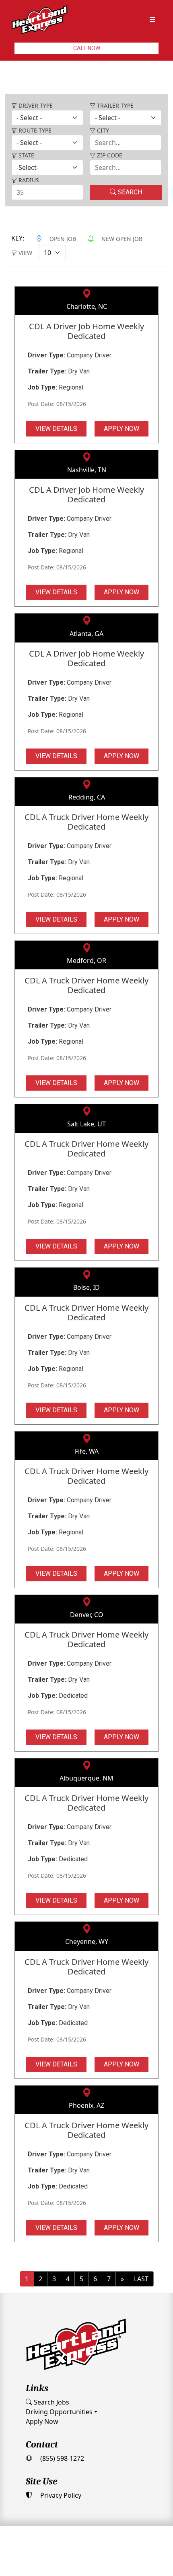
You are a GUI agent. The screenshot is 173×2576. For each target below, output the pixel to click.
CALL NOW (87, 48)
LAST (141, 2279)
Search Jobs (51, 2402)
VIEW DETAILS (56, 429)
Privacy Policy (60, 2495)
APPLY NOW (122, 429)
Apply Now (42, 2421)
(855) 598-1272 (61, 2458)
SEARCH (129, 192)
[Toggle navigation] (152, 20)
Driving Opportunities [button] (59, 2412)
